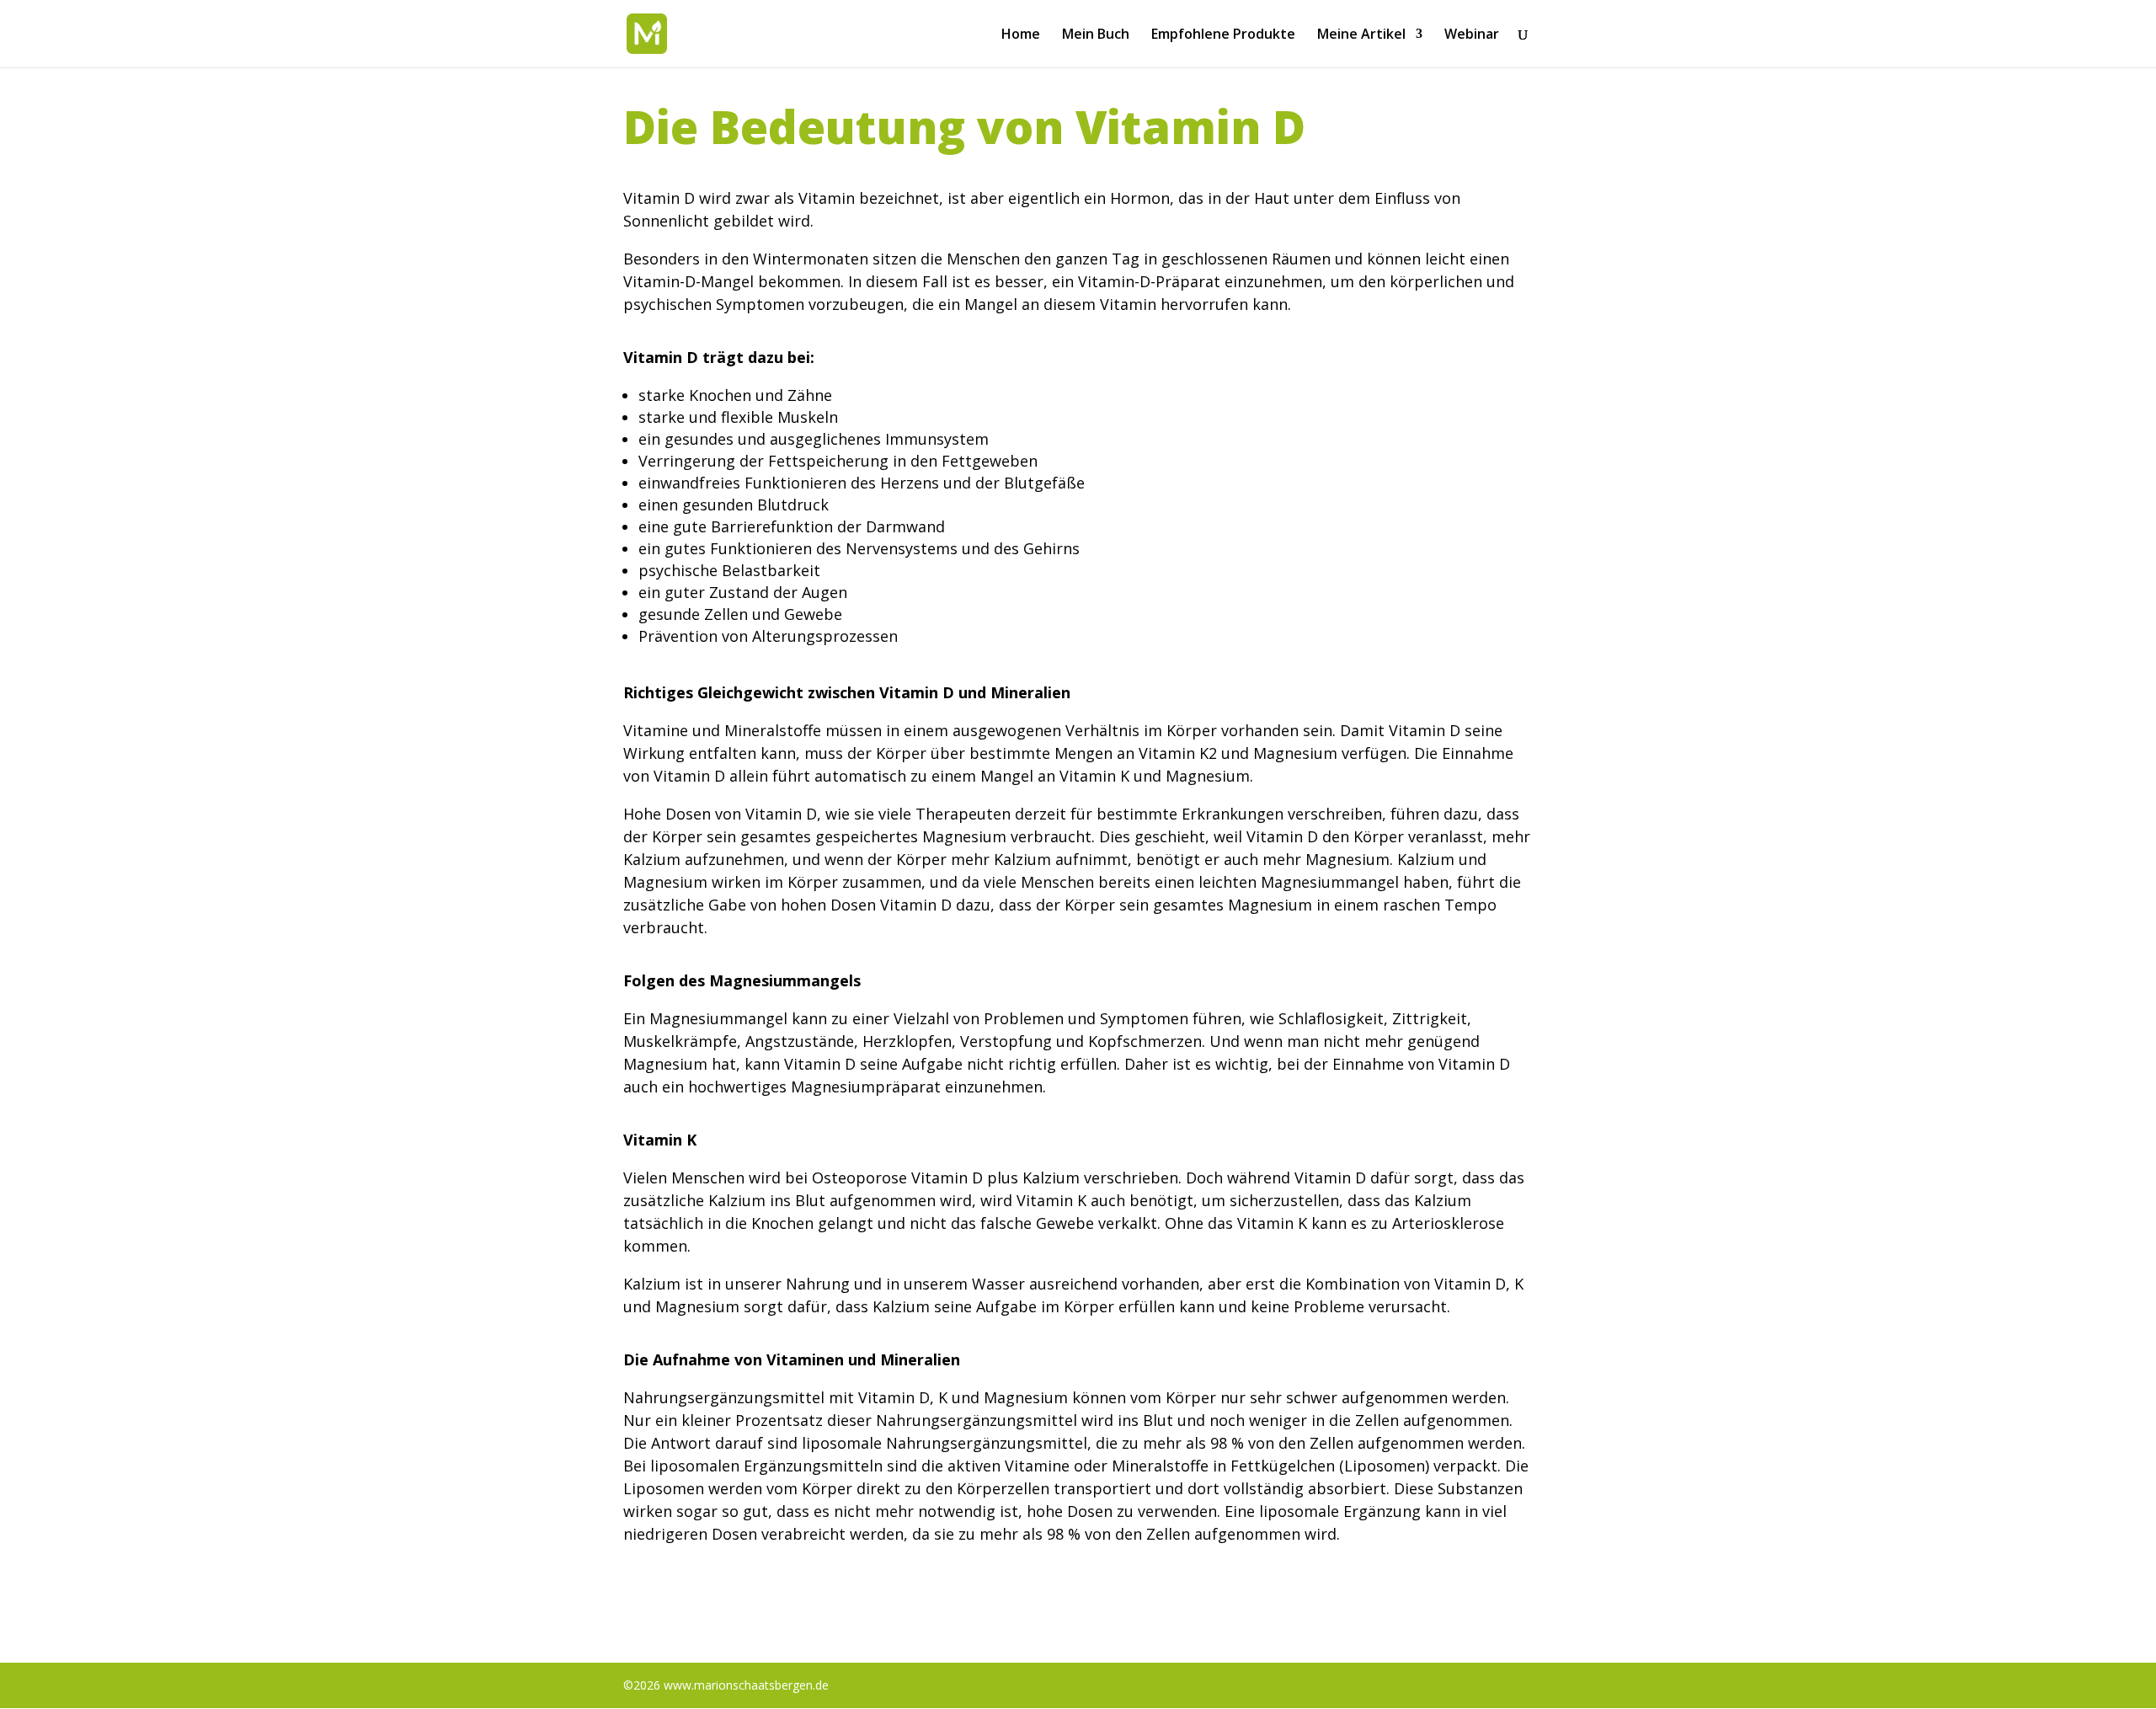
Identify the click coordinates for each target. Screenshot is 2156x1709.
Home (1021, 35)
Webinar (1472, 35)
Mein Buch (1096, 35)
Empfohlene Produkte (1223, 35)
